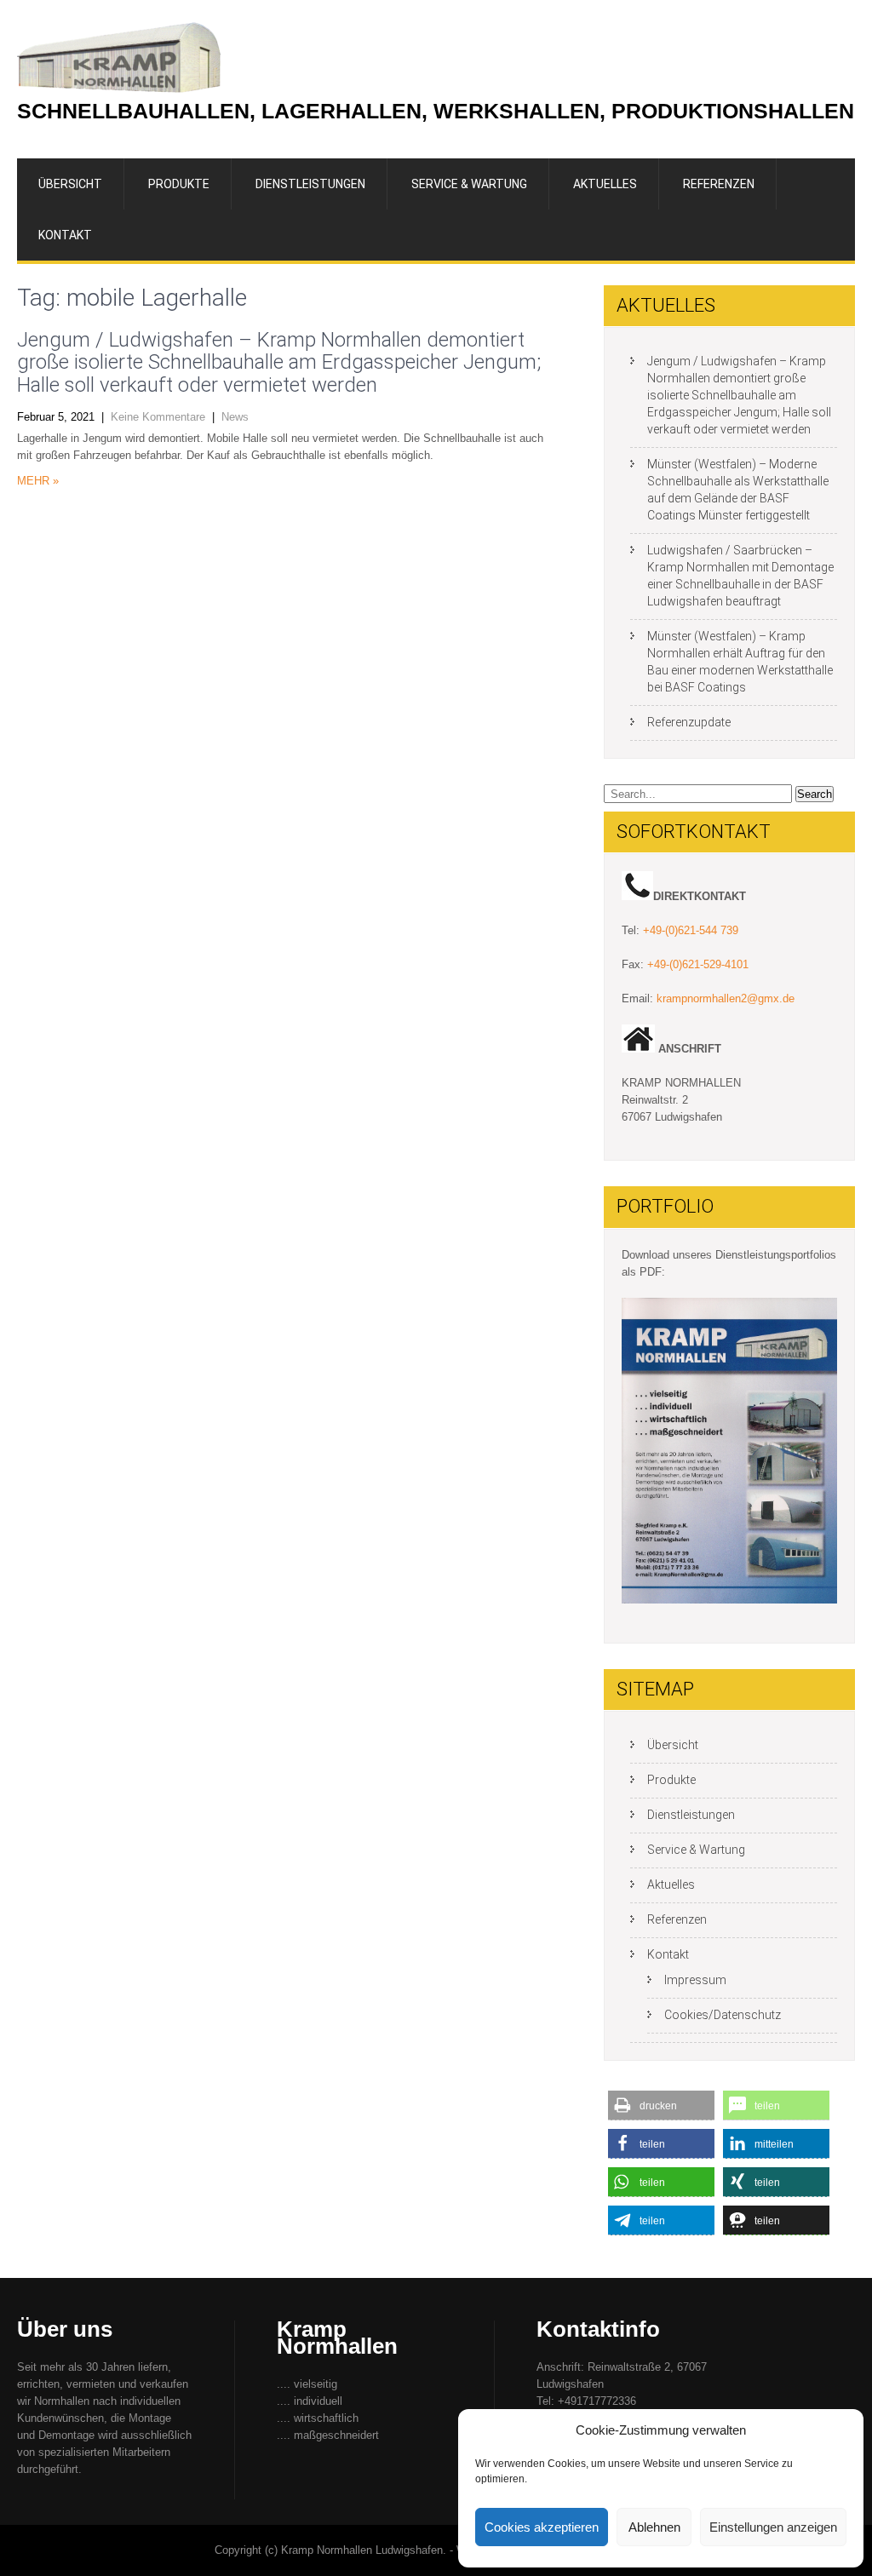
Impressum (695, 1980)
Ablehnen (654, 2527)
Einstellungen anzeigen (773, 2527)
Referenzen (719, 184)
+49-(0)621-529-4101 (698, 964)
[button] (661, 2106)
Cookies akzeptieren (542, 2527)
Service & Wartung (469, 184)
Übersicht (70, 184)
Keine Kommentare (158, 417)
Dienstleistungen (310, 184)
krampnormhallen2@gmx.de (726, 998)
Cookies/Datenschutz (723, 2015)
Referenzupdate (689, 722)
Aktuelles (605, 184)
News (235, 417)
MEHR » (38, 481)
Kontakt (65, 235)
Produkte (179, 184)
